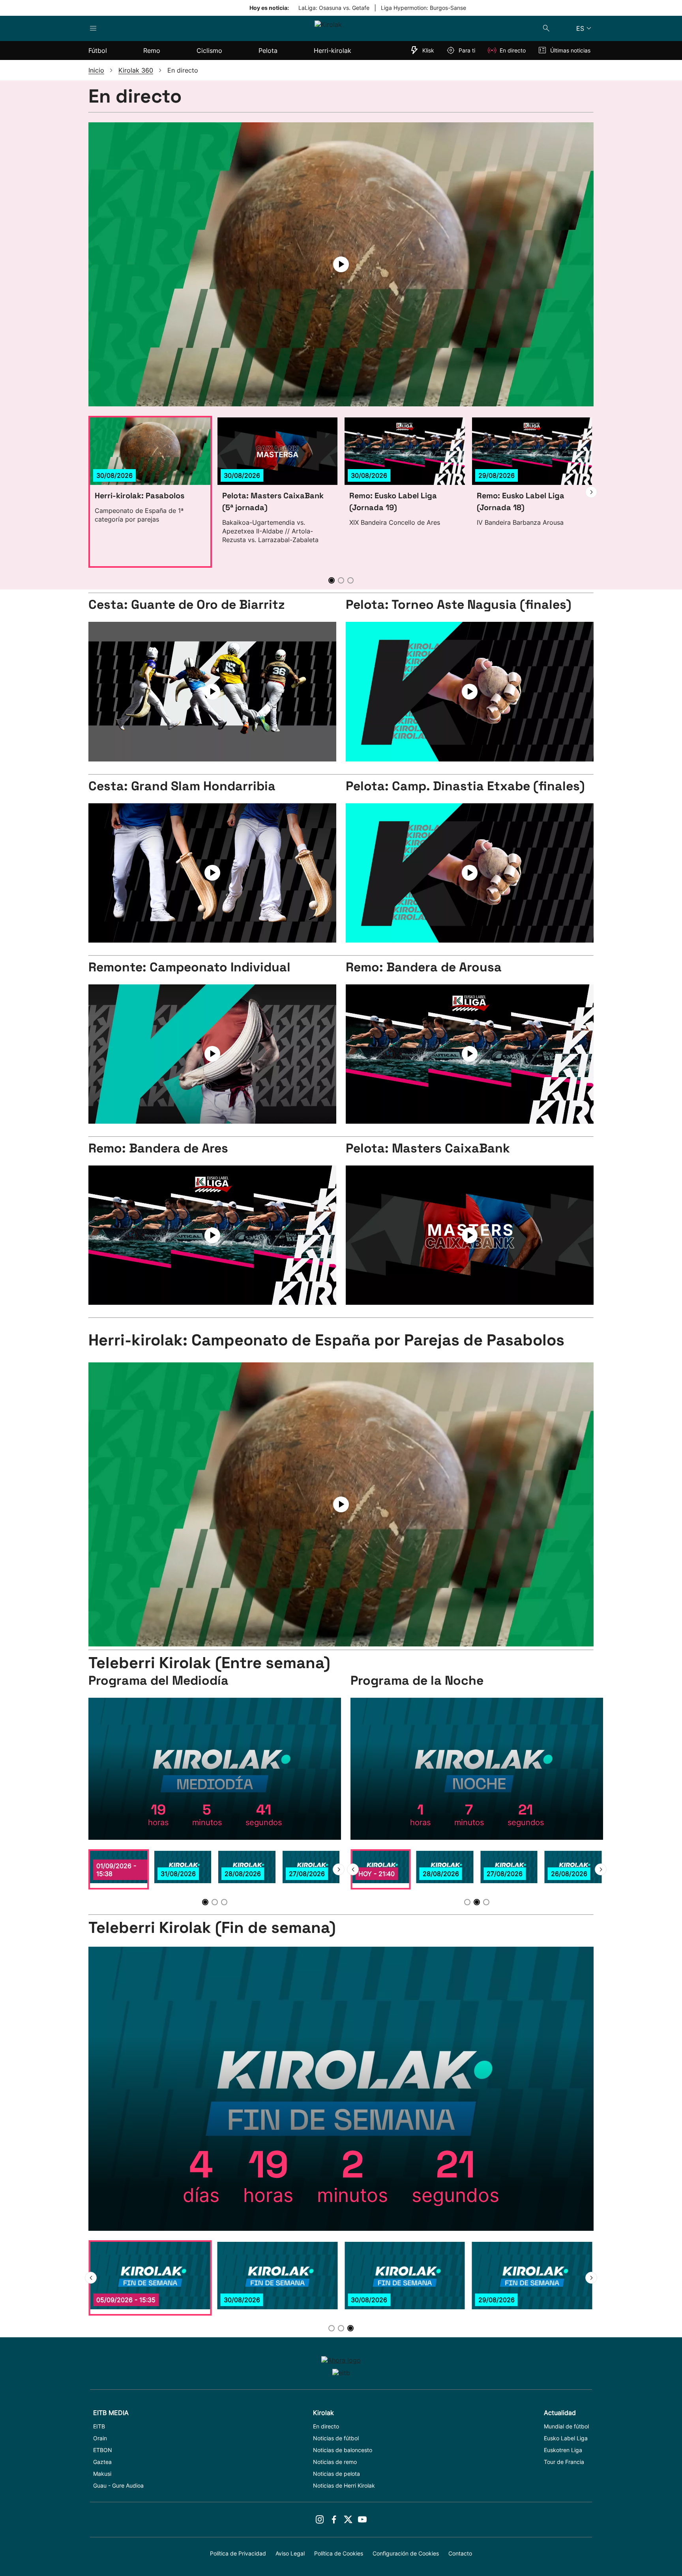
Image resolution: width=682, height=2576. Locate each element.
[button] (591, 492)
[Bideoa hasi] (212, 692)
